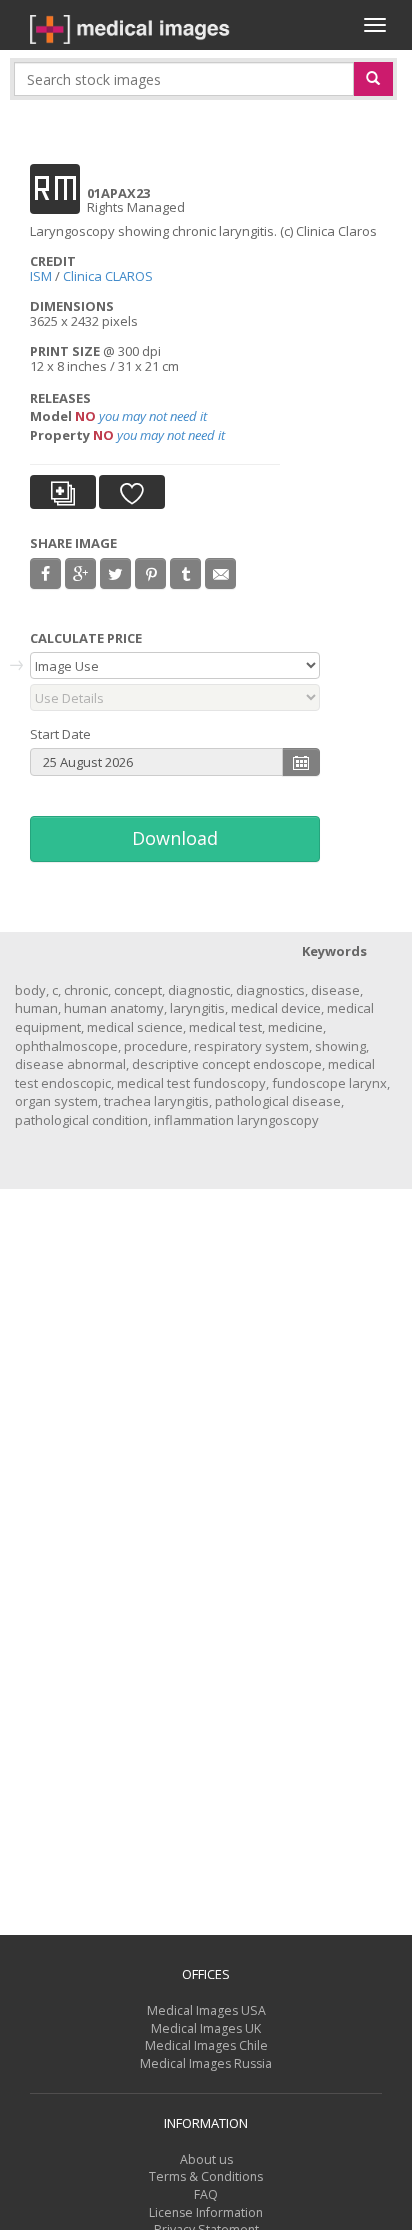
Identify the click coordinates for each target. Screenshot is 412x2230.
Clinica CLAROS (108, 276)
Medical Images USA (206, 2010)
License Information (206, 2212)
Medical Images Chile (206, 2045)
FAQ (206, 2194)
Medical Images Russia (206, 2063)
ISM (41, 276)
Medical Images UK (206, 2028)
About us (206, 2159)
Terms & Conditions (206, 2176)
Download (175, 838)
